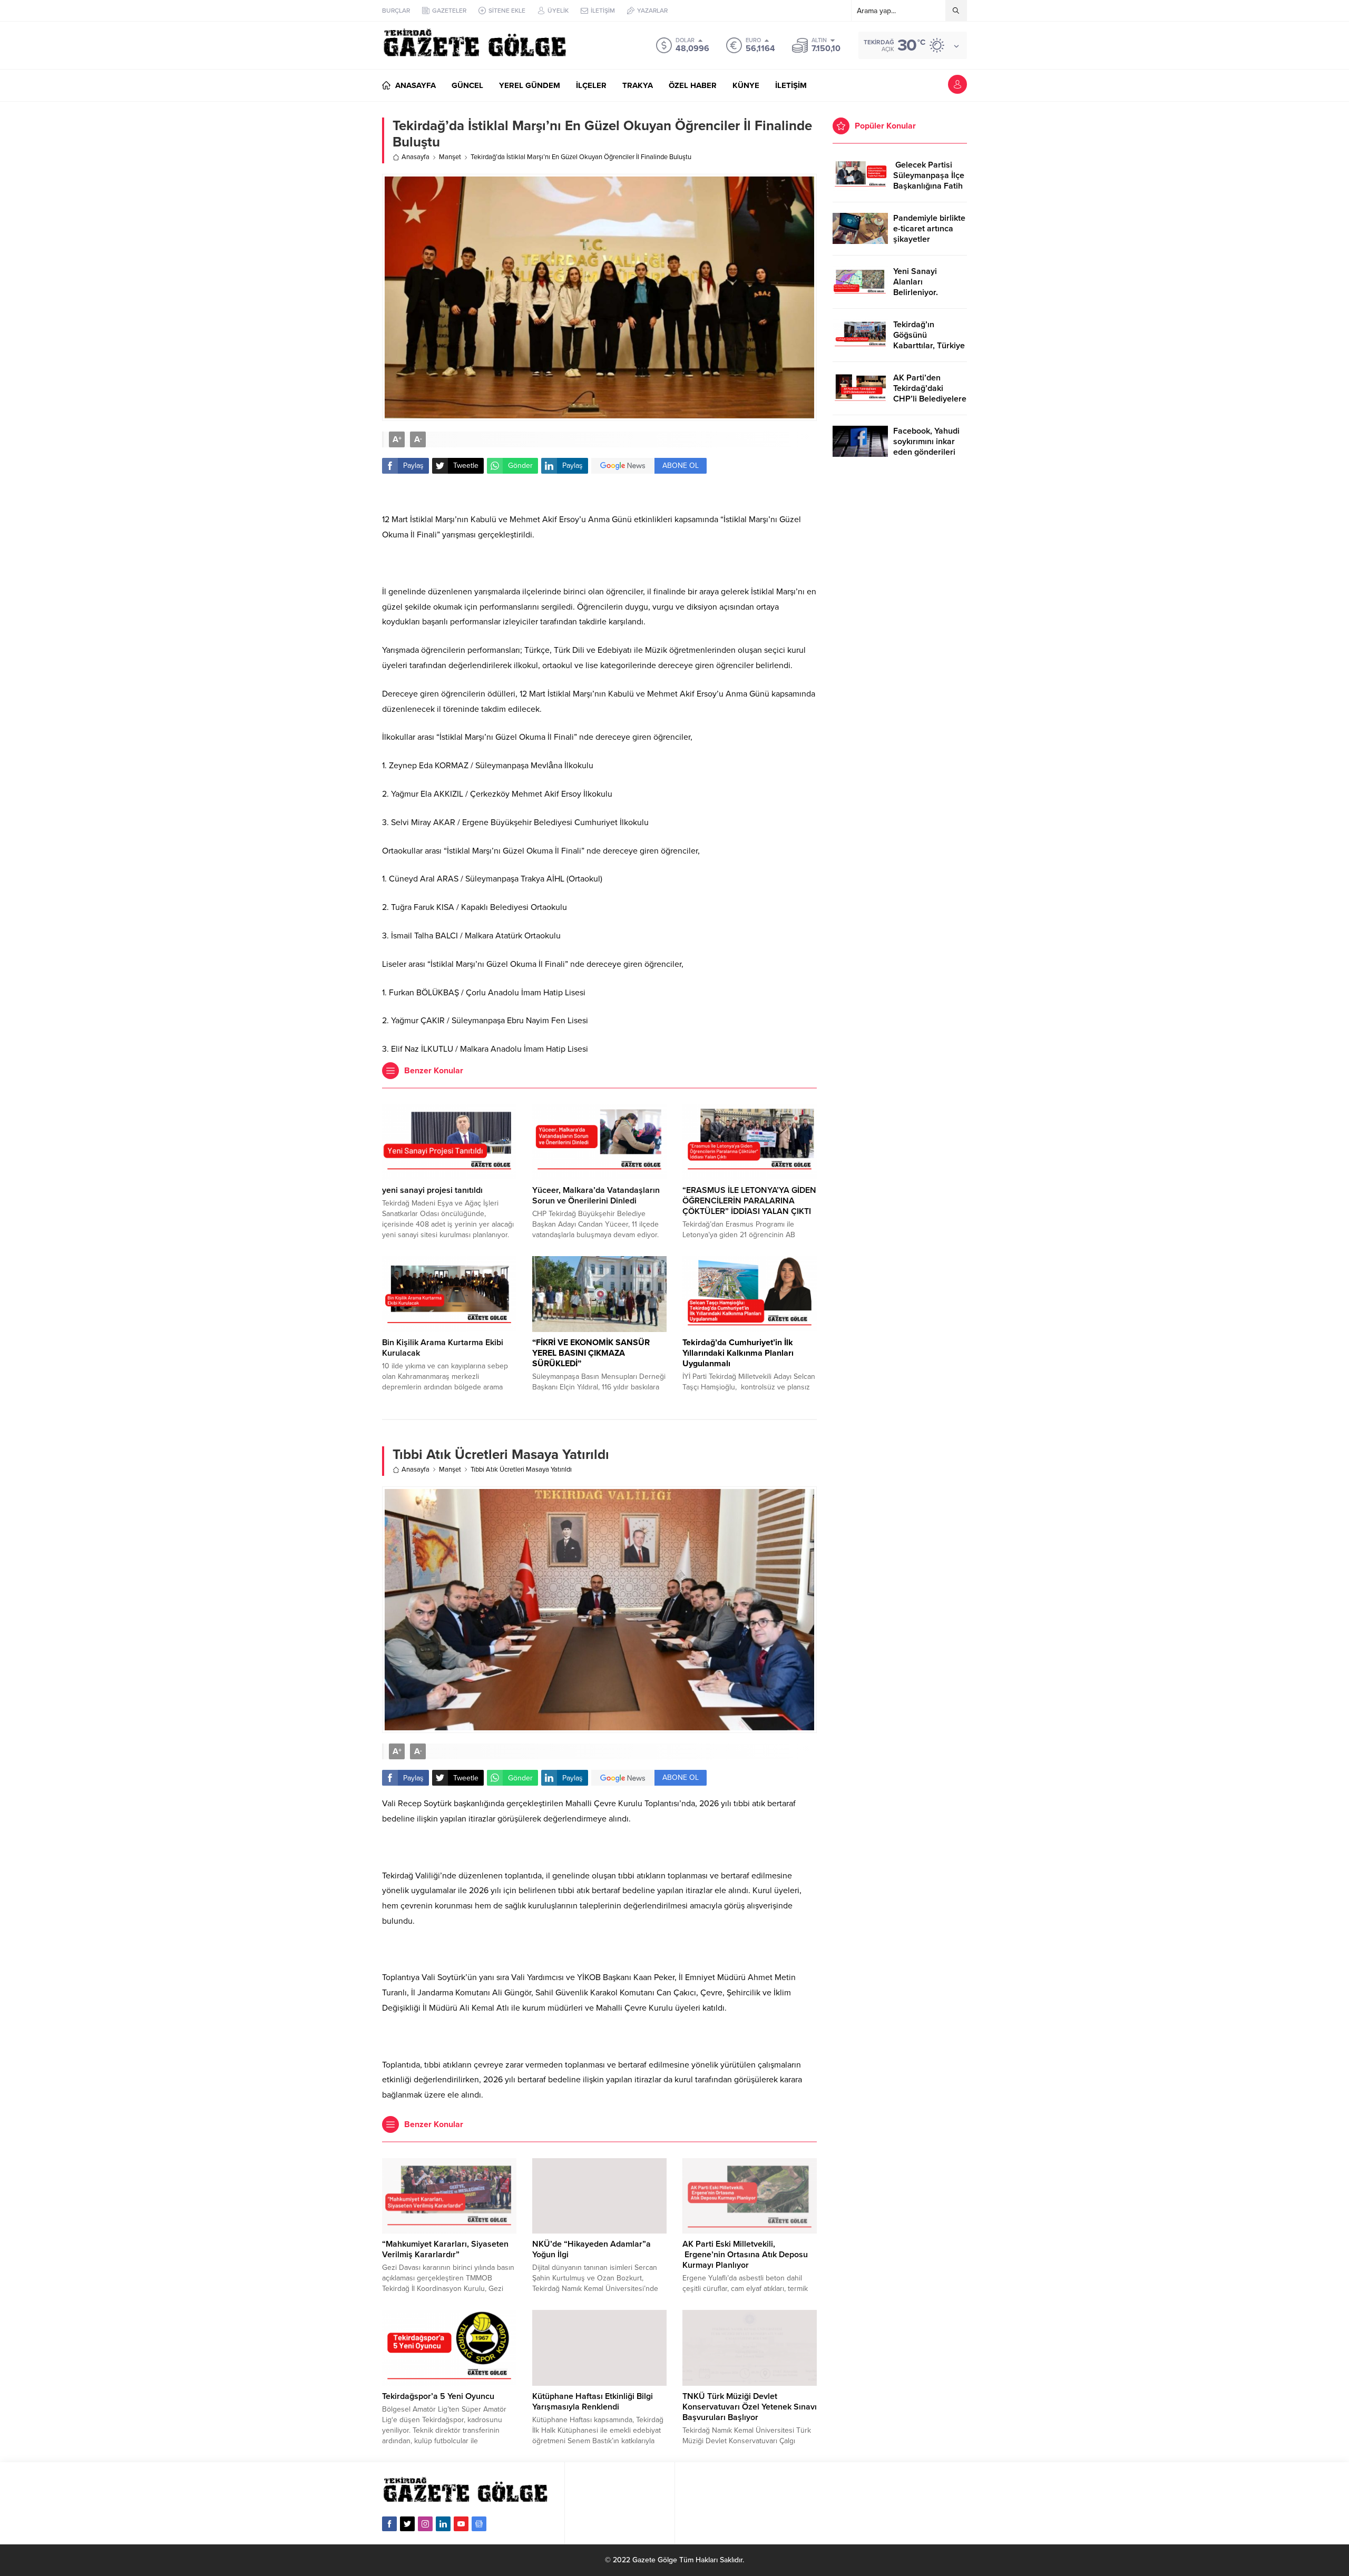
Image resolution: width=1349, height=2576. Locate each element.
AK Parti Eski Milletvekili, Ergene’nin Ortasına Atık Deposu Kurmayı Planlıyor (745, 2255)
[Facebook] (389, 2524)
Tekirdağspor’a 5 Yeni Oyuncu (438, 2396)
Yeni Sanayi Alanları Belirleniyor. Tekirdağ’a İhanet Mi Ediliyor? (926, 292)
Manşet (450, 157)
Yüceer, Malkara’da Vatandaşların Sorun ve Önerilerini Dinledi (596, 1196)
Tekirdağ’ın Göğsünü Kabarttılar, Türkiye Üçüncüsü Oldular (929, 340)
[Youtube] (461, 2524)
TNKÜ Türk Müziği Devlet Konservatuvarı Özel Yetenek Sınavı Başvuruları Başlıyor (750, 2407)
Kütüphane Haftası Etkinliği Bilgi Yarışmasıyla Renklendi (593, 2402)
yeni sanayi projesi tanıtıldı (432, 1190)
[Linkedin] (443, 2524)
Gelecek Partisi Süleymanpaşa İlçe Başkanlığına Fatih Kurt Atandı (929, 181)
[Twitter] (407, 2524)
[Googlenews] (479, 2524)
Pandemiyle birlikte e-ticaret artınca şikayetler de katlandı (929, 234)
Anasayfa (416, 157)
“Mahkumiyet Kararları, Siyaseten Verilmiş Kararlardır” (445, 2249)
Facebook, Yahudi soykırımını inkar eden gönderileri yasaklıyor (926, 447)
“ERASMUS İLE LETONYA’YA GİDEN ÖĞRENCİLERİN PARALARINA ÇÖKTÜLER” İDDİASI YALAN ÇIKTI (749, 1201)
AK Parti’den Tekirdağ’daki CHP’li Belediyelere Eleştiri (930, 394)
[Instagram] (425, 2524)
